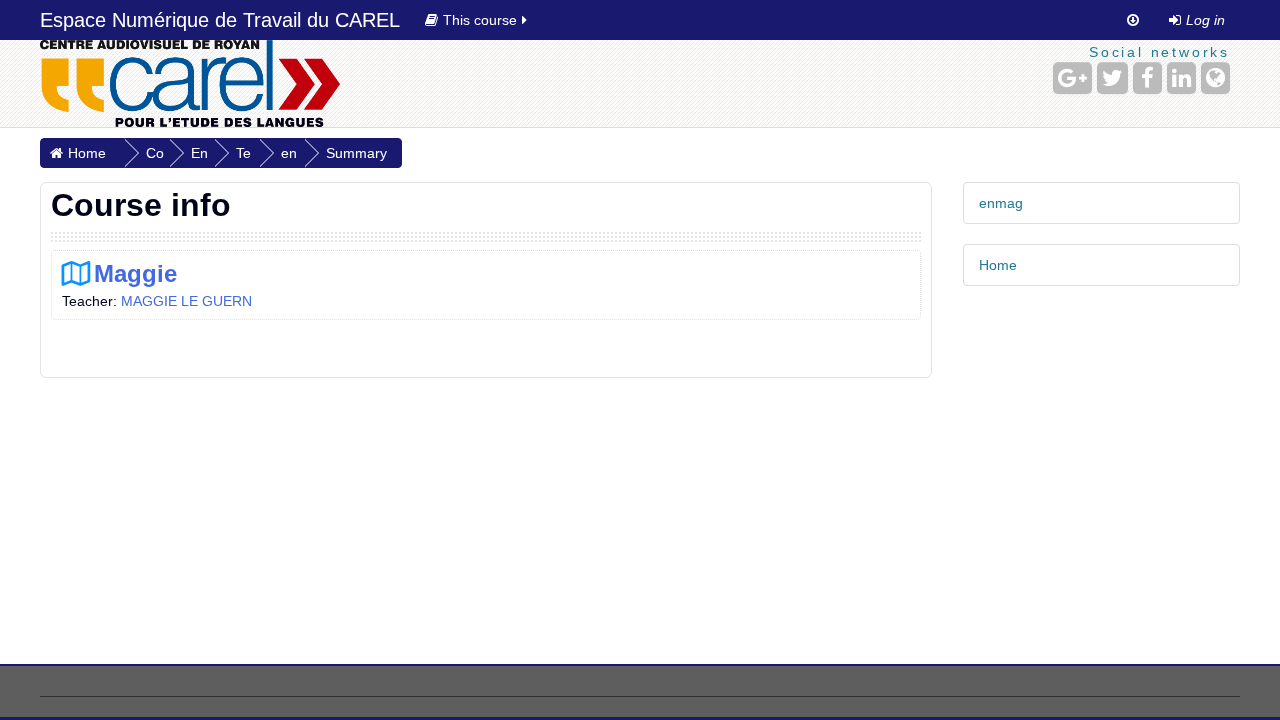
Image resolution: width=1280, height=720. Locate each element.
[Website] (1215, 78)
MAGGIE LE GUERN (186, 301)
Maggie (135, 273)
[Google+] (1072, 78)
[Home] (190, 83)
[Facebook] (1147, 78)
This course (480, 20)
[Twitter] (1112, 78)
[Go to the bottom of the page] (1133, 20)
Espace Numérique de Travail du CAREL (220, 20)
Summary (356, 153)
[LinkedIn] (1181, 78)
